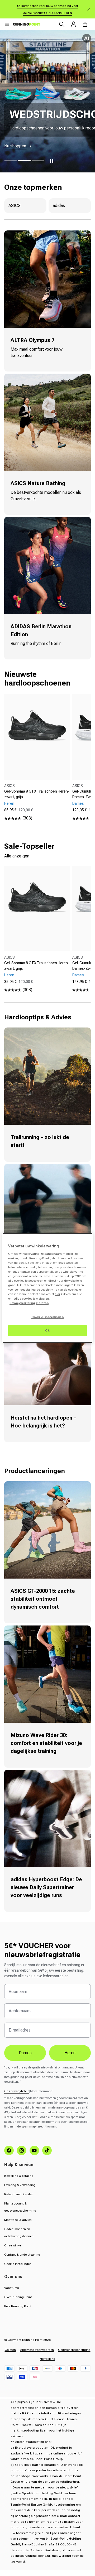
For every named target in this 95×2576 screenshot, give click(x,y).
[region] (47, 1288)
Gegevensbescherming (74, 2350)
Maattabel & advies (18, 2220)
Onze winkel (13, 2245)
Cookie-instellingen (18, 2264)
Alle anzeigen (17, 856)
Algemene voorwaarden (37, 2350)
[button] (7, 24)
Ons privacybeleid (17, 2091)
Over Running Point (18, 2297)
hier (57, 1294)
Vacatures (11, 2288)
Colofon (10, 2350)
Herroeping (47, 2359)
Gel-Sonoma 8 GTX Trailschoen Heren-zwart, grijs (37, 794)
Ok (47, 1330)
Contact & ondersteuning (22, 2255)
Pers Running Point (18, 2306)
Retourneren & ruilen (19, 2194)
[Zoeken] (62, 24)
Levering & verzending (20, 2185)
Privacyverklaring (22, 1303)
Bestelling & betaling (19, 2176)
